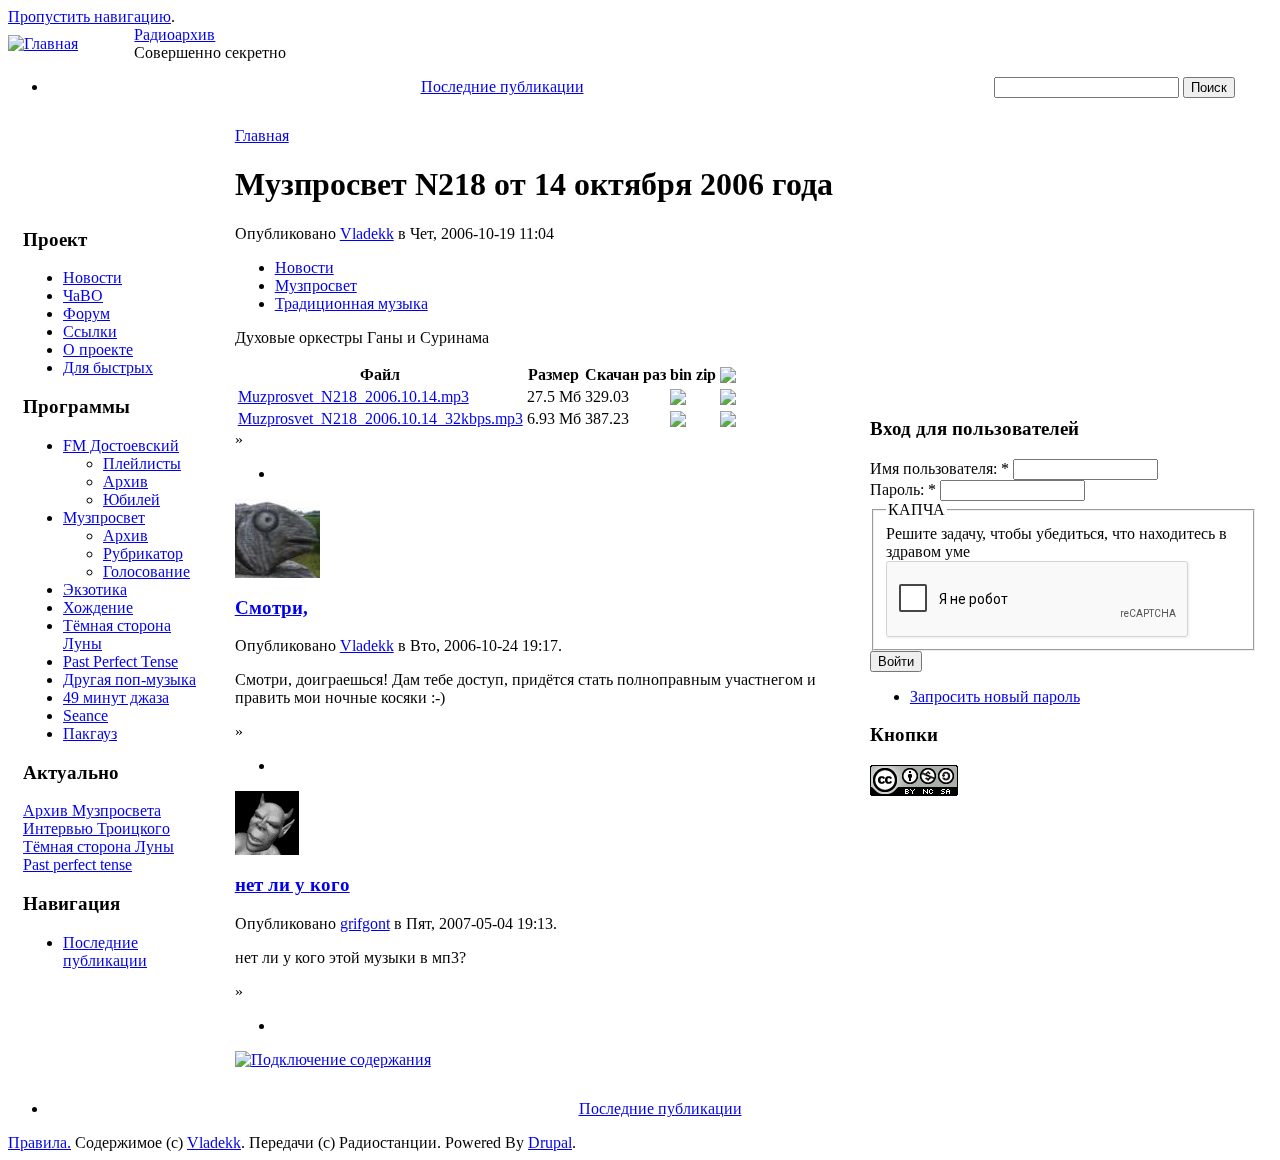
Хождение (98, 607)
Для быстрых (108, 367)
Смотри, (271, 607)
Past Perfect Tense (120, 661)
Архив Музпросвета (92, 810)
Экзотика (95, 589)
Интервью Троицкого (96, 828)
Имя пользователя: (939, 468)
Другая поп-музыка (129, 679)
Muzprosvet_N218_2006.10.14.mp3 (353, 396)
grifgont (365, 923)
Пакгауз (90, 733)
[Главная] (43, 43)
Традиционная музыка (351, 303)
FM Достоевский (121, 445)
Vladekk (367, 233)
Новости (92, 277)
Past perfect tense (77, 864)
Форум (86, 313)
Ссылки (90, 331)
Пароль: (903, 489)
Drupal (550, 1142)
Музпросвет (104, 517)
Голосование (146, 571)
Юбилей (131, 499)
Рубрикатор (143, 553)
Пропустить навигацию (89, 16)
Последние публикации (502, 86)
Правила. (39, 1142)
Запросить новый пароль (995, 696)
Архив (125, 481)
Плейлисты (142, 463)
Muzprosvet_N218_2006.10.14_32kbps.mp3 (380, 418)
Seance (85, 715)
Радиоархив (174, 34)
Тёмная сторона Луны (98, 846)
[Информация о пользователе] (277, 572)
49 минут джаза (116, 697)
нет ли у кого (292, 884)
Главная (262, 135)
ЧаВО (83, 295)
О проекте (98, 349)
